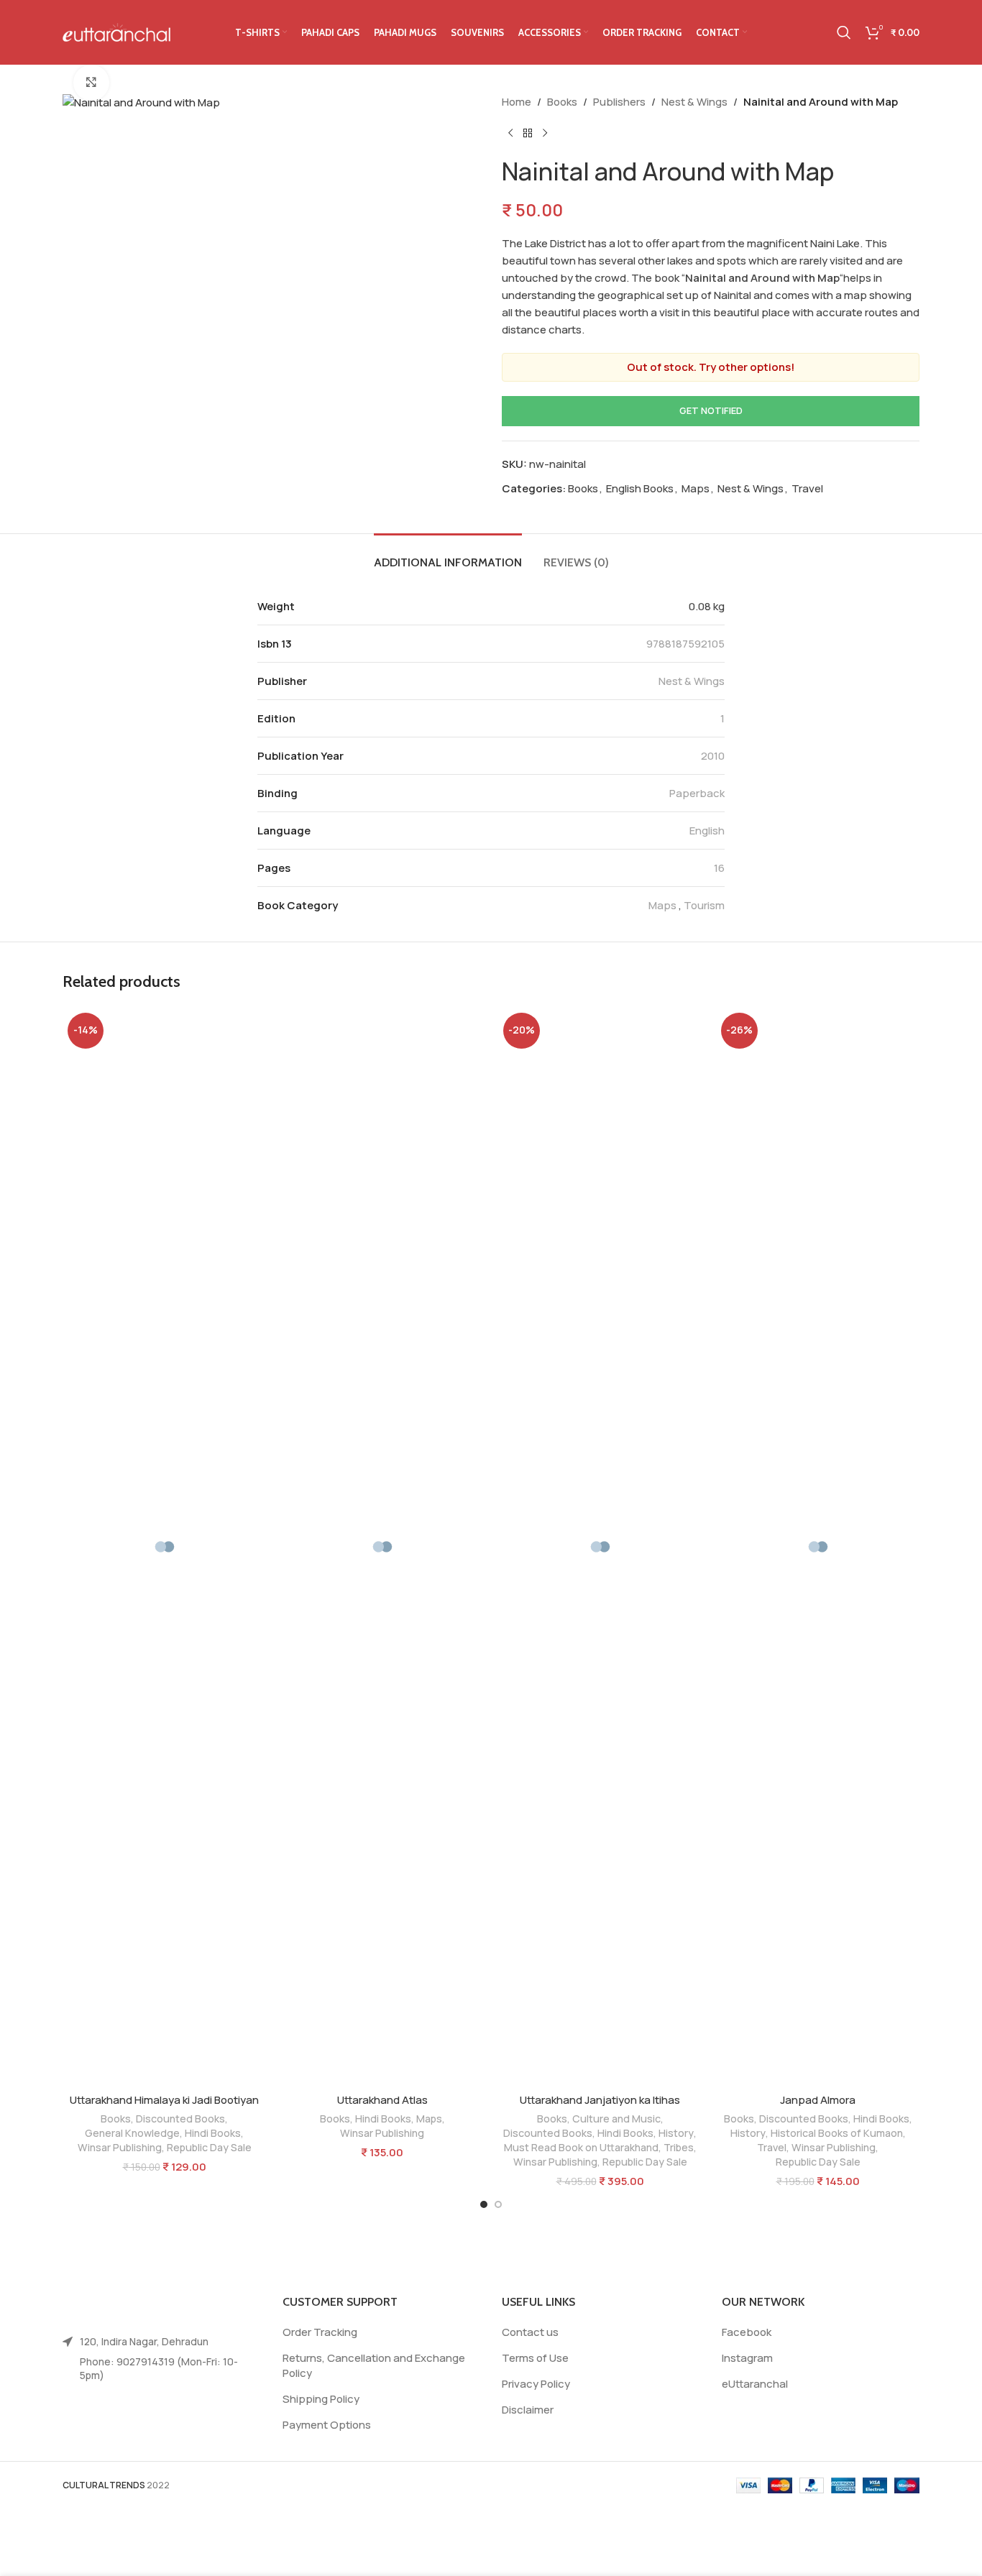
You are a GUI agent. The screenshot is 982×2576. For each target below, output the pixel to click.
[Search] (844, 32)
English (707, 831)
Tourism (704, 905)
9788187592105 (685, 644)
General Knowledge (132, 2133)
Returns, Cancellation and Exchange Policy (374, 2365)
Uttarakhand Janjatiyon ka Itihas (600, 2100)
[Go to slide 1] (484, 2204)
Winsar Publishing (120, 2147)
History (676, 2133)
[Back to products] (528, 134)
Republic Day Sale (209, 2147)
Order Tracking (320, 2332)
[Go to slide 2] (498, 2204)
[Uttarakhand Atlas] (382, 1547)
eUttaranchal (755, 2384)
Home (517, 102)
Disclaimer (528, 2410)
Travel (807, 488)
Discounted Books (180, 2119)
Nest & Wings (694, 102)
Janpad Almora (818, 2100)
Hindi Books (213, 2133)
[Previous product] (510, 134)
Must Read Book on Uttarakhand (581, 2147)
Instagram (747, 2358)
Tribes (679, 2147)
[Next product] (545, 134)
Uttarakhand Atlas (382, 2100)
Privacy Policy (536, 2384)
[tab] (448, 555)
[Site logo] (116, 31)
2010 (713, 756)
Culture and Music (616, 2119)
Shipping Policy (321, 2399)
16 (719, 868)
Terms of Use (535, 2358)
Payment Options (327, 2425)
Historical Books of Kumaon (837, 2133)
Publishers (619, 102)
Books (562, 102)
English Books (640, 488)
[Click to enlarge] (91, 83)
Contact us (530, 2332)
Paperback (697, 793)
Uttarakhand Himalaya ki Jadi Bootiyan (164, 2100)
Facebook (747, 2332)
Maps (696, 488)
